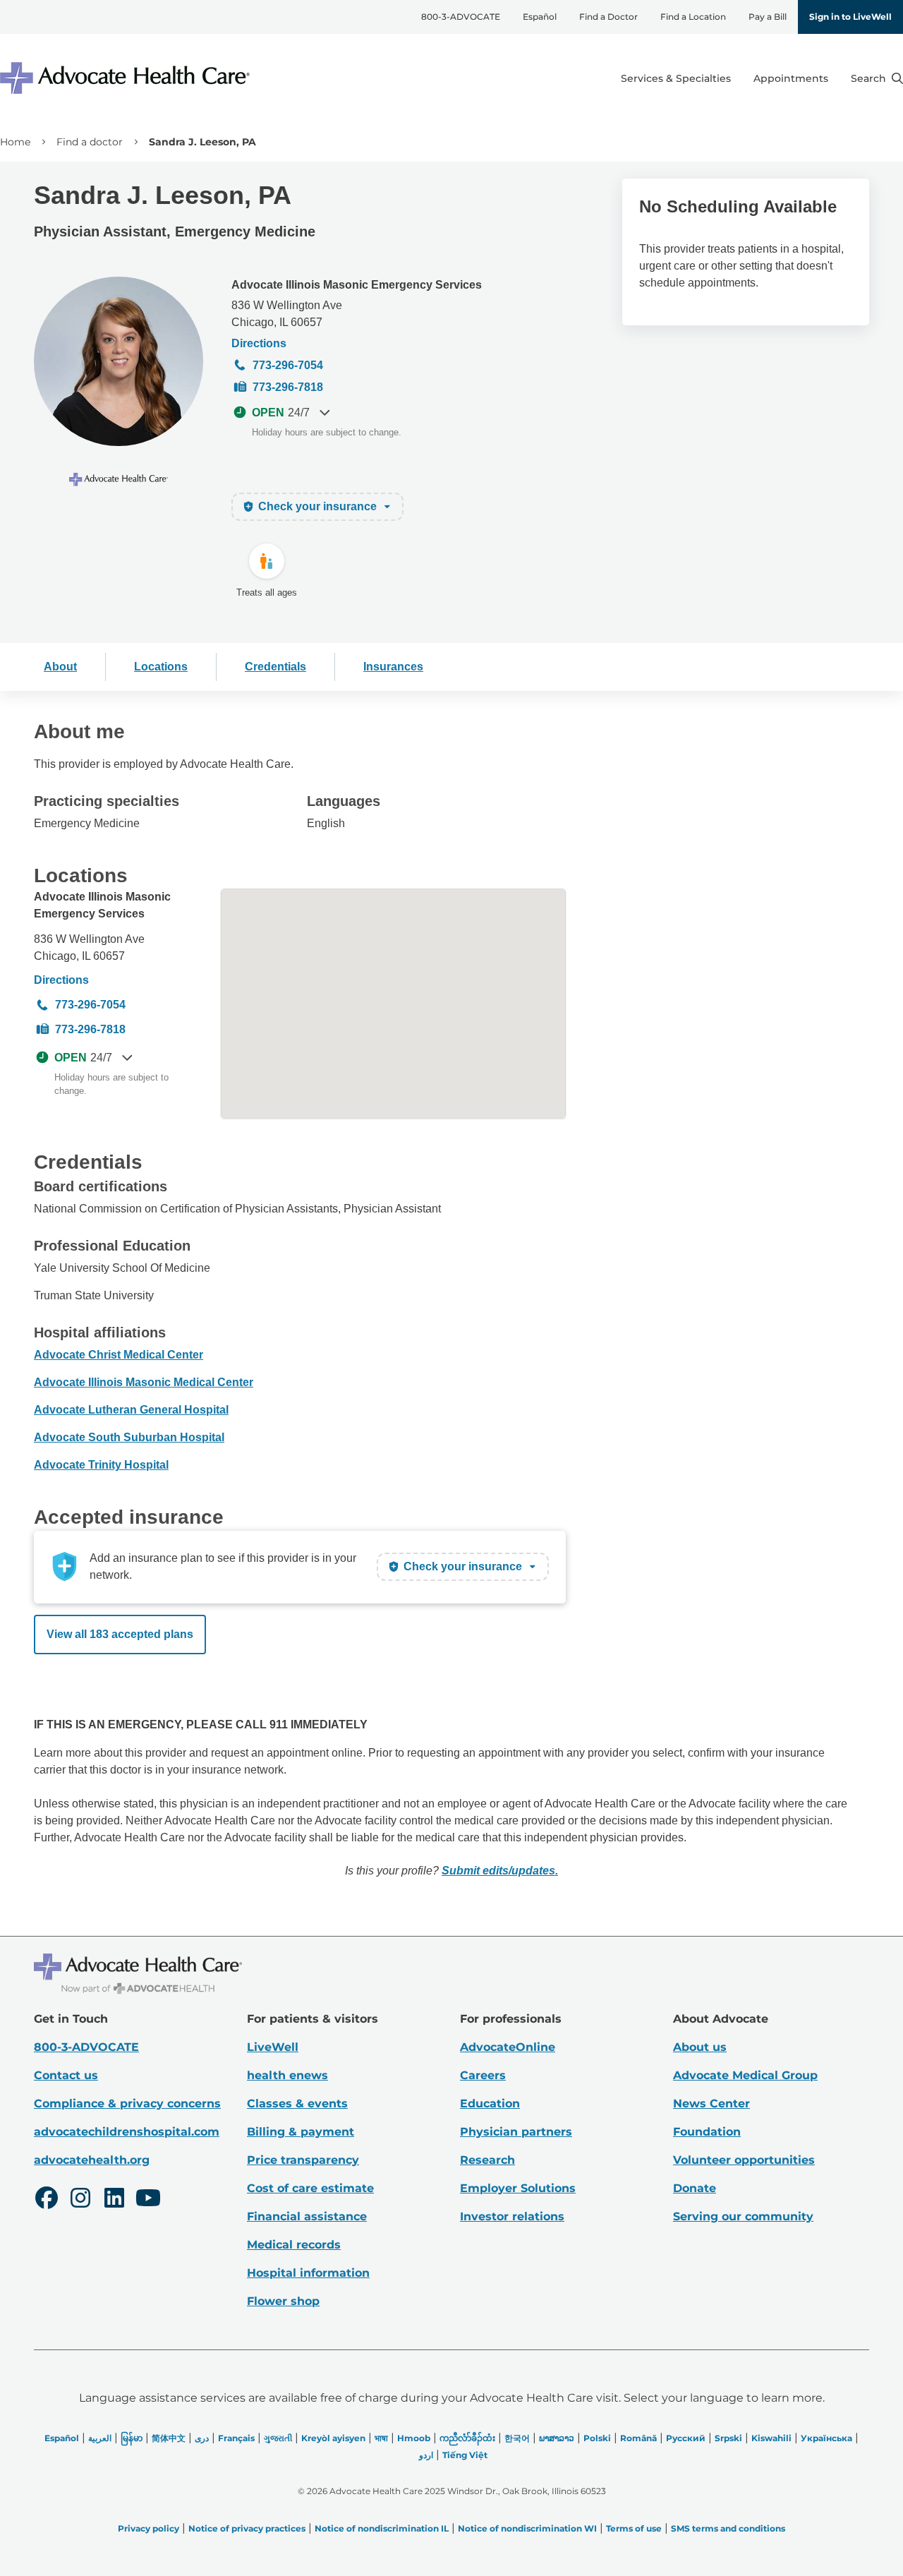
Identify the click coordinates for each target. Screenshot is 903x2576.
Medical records (294, 2245)
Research (487, 2160)
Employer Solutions (518, 2188)
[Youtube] (148, 2200)
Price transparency (303, 2160)
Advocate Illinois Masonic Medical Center (144, 1382)
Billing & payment (301, 2132)
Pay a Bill (768, 17)
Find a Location (693, 17)
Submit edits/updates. (500, 1871)
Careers (483, 2075)
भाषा (381, 2438)
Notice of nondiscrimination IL (382, 2528)
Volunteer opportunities (744, 2160)
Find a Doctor (608, 17)
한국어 (517, 2438)
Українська (826, 2438)
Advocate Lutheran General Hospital (131, 1410)
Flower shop (283, 2301)
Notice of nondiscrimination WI (527, 2528)
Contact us (66, 2075)
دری (202, 2438)
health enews (287, 2075)
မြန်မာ (132, 2438)
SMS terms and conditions (728, 2528)
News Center (711, 2103)
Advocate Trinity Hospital (101, 1465)
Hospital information (308, 2273)
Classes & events (297, 2103)
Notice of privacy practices (247, 2528)
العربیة (100, 2438)
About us (700, 2047)
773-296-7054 (288, 365)
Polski (597, 2438)
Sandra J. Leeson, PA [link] (202, 142)
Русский (686, 2438)
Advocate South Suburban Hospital (129, 1437)
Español (540, 17)
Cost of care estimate (310, 2188)
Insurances (393, 667)
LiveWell (273, 2047)
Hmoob (414, 2438)
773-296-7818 (288, 387)
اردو (426, 2455)
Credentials (275, 667)
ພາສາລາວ (557, 2438)
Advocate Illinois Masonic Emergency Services (357, 285)
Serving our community (743, 2216)
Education (490, 2103)
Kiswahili (771, 2438)
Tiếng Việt (465, 2455)
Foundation (707, 2132)
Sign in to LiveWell (850, 17)
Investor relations (512, 2216)
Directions (259, 343)
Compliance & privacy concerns (127, 2103)
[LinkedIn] (114, 2200)
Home (15, 142)
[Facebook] (47, 2200)
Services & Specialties (676, 78)
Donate (695, 2188)
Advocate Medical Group (745, 2075)
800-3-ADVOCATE (461, 17)
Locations (161, 667)
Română (638, 2438)
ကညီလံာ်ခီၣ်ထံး (467, 2438)
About (60, 667)
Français (236, 2438)
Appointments (791, 78)
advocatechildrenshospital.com (127, 2132)
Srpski (728, 2438)
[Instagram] (80, 2200)
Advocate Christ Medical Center (119, 1355)
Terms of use (634, 2528)
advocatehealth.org (92, 2160)
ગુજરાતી (278, 2438)
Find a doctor (90, 142)
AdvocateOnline (508, 2047)
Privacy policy (149, 2528)
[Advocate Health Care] (127, 78)
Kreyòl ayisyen (333, 2438)
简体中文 (169, 2438)
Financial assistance (307, 2216)
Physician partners (516, 2132)
